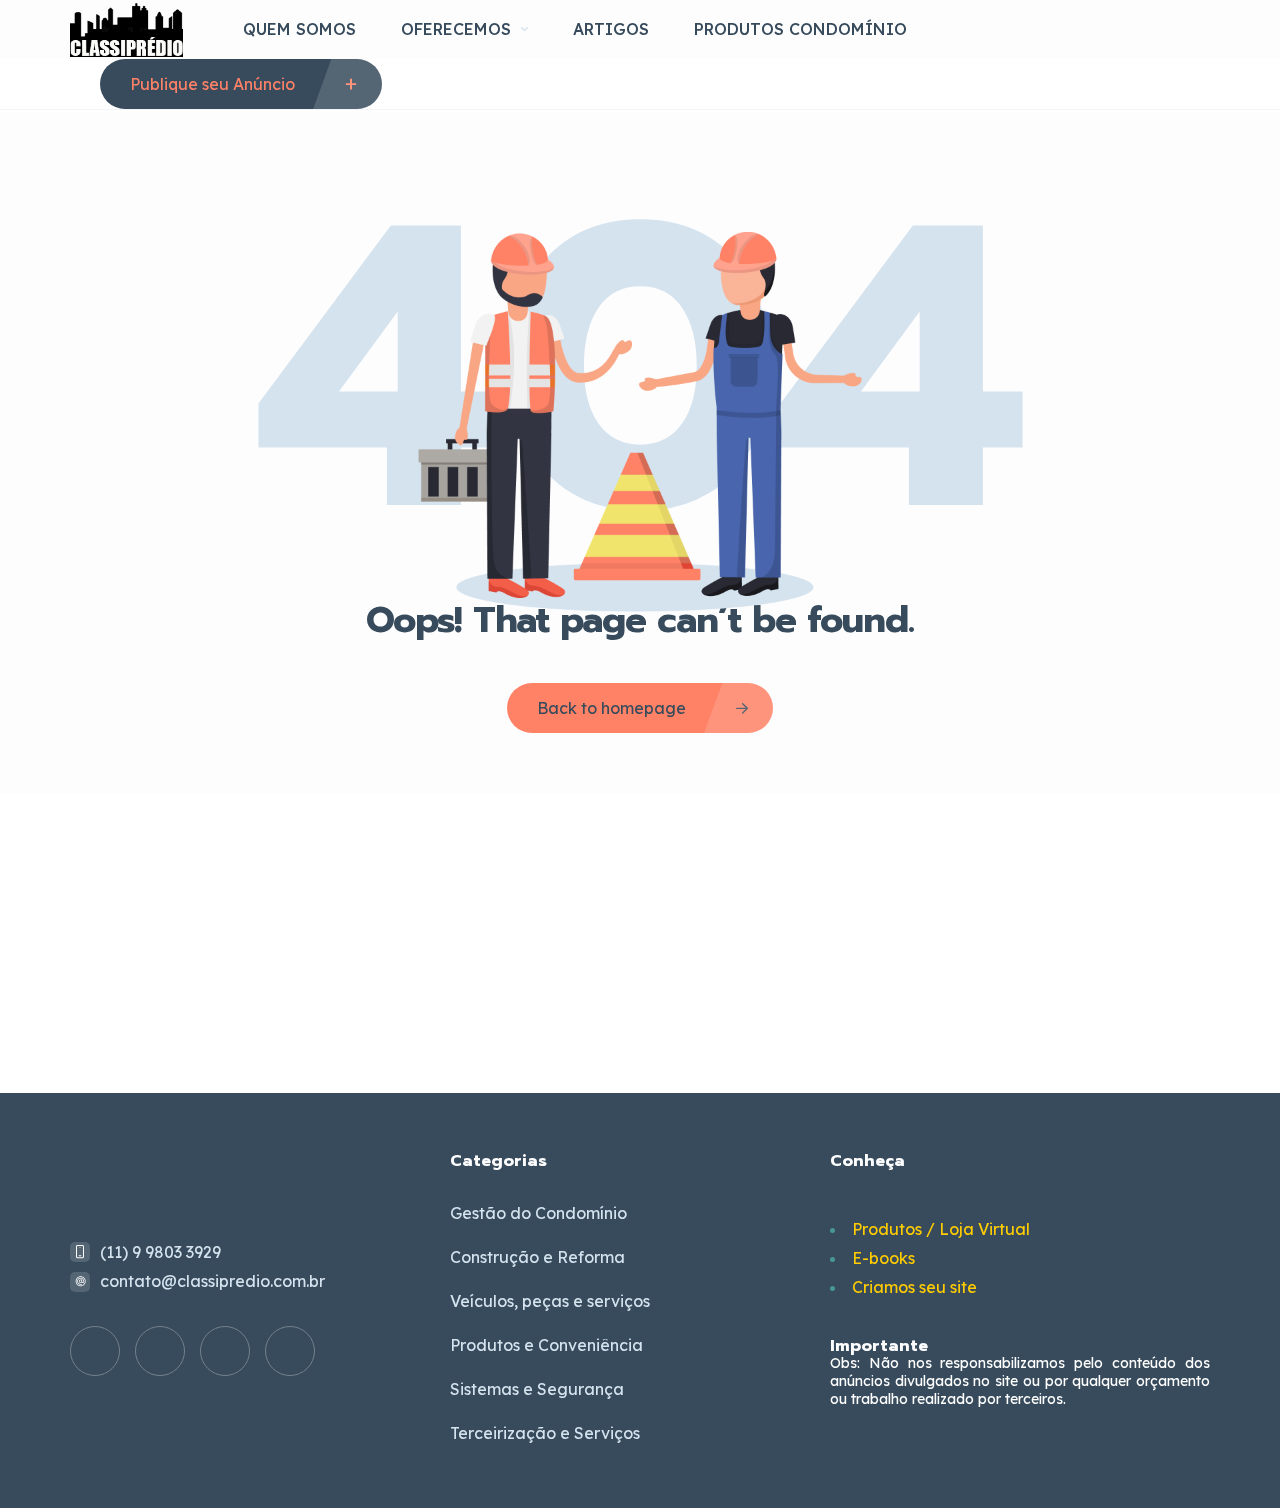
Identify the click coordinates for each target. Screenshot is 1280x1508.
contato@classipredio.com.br (212, 1281)
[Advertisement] (640, 943)
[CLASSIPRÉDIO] (126, 29)
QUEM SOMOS (299, 29)
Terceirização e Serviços (545, 1433)
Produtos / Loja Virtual (941, 1229)
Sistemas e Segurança (537, 1389)
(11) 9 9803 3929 (160, 1252)
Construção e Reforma (537, 1257)
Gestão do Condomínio (538, 1213)
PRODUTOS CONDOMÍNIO (800, 29)
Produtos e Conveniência (546, 1345)
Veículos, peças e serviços (550, 1301)
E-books (883, 1258)
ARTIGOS (611, 29)
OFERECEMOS (456, 29)
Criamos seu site (914, 1287)
